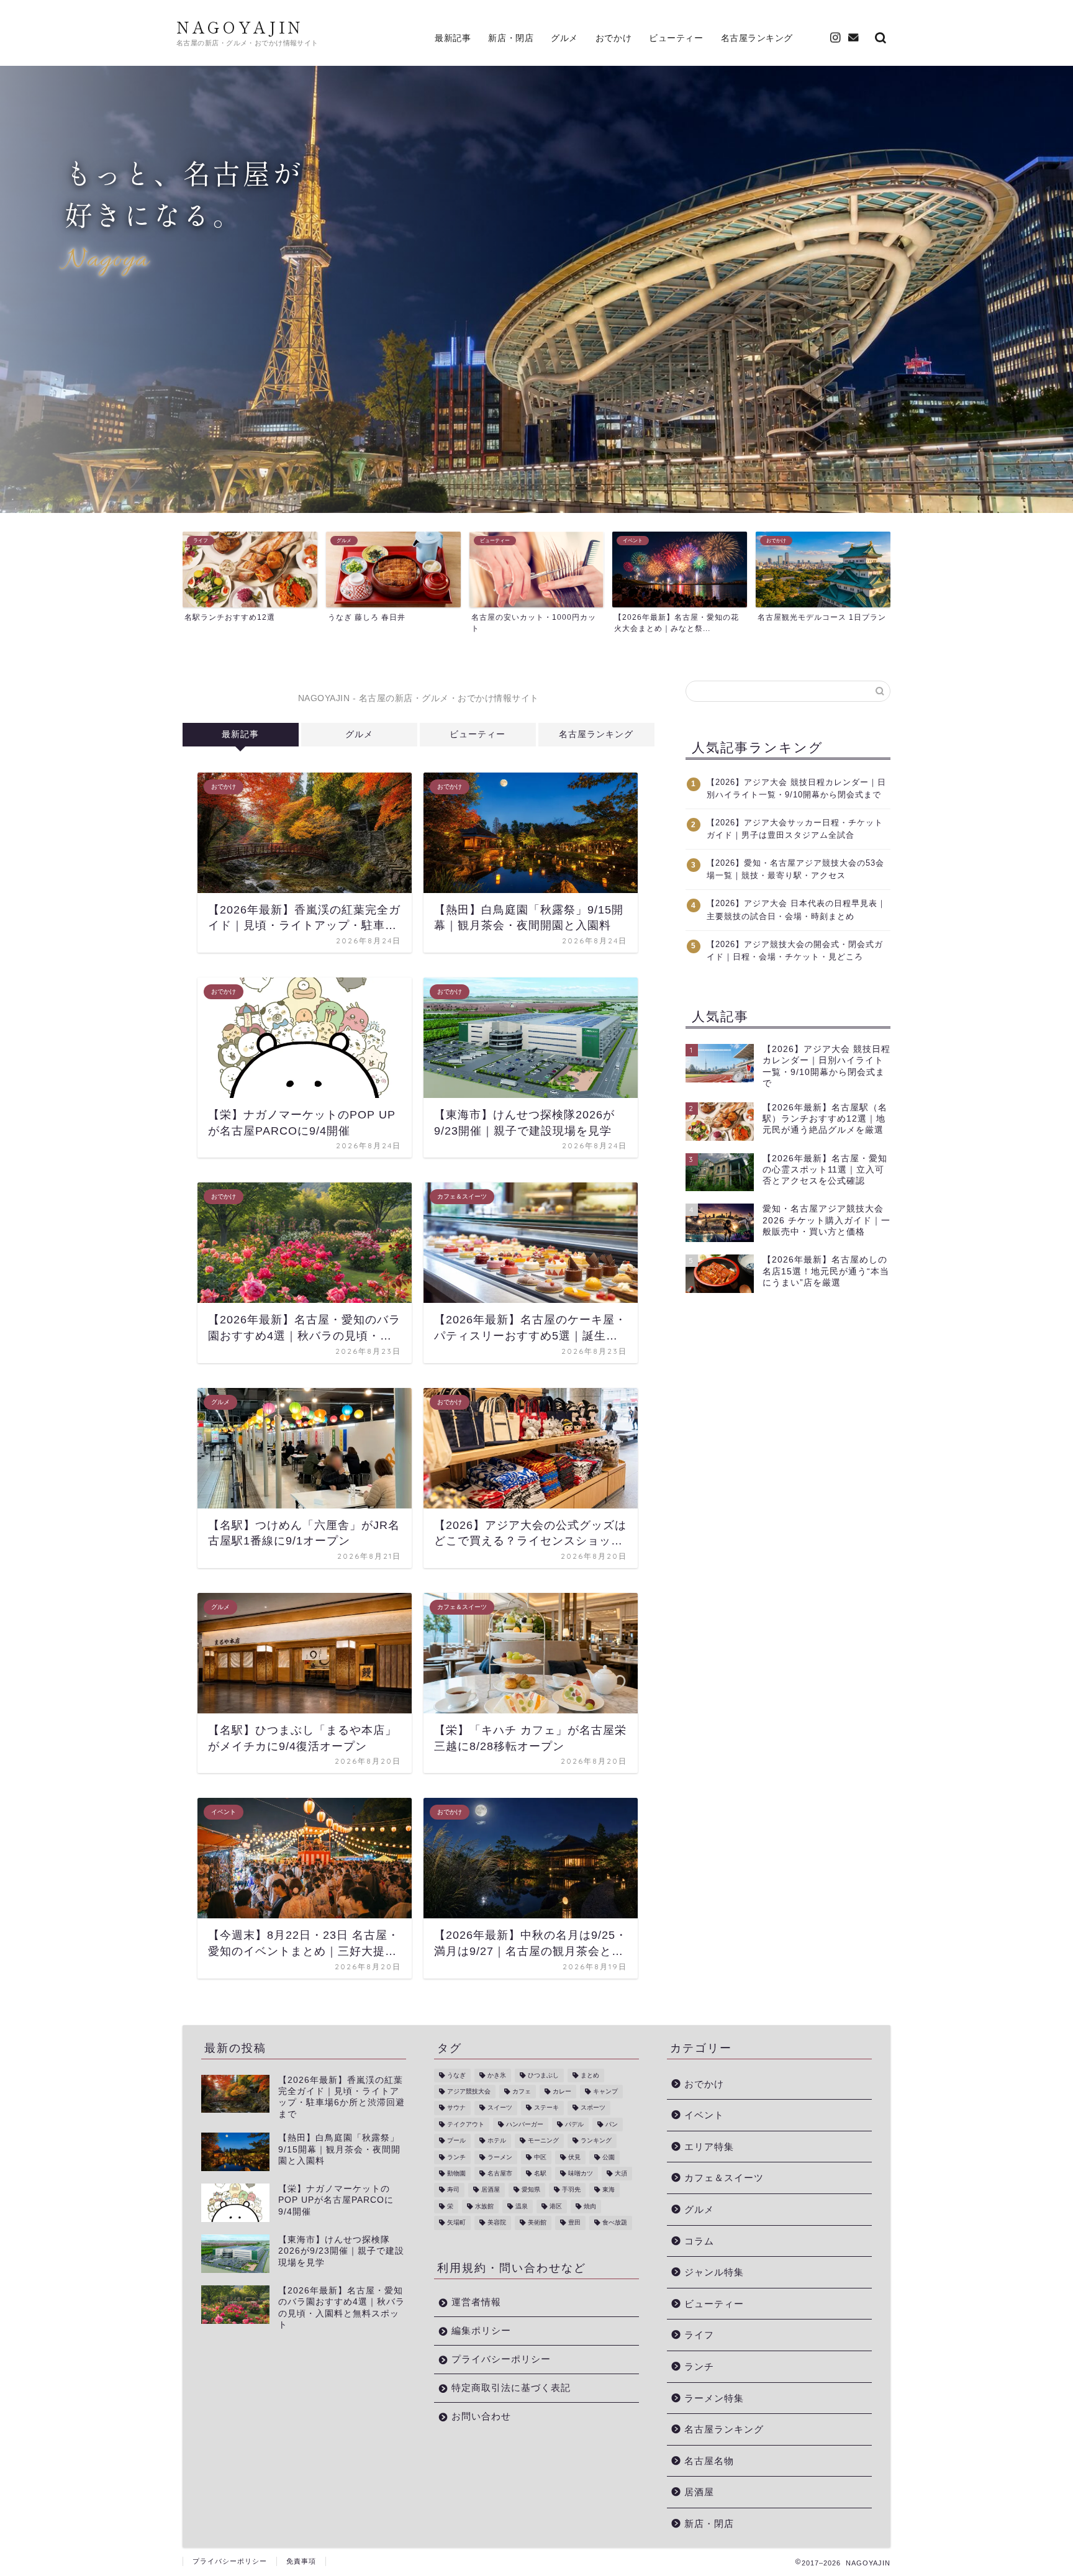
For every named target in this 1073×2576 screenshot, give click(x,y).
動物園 (456, 2173)
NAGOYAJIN (240, 27)
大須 (621, 2173)
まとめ (590, 2075)
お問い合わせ (481, 2416)
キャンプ (605, 2091)
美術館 (537, 2223)
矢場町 (456, 2223)
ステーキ (546, 2108)
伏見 (574, 2157)
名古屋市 (500, 2173)
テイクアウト (466, 2124)
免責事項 (301, 2561)
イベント (704, 2115)
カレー (562, 2091)
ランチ (456, 2157)
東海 (609, 2190)
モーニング (543, 2141)
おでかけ (613, 38)
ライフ (699, 2335)
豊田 (574, 2223)
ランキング (596, 2141)
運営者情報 (476, 2302)
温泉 (522, 2206)
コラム (699, 2241)
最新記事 (453, 38)
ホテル (497, 2141)
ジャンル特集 (714, 2272)
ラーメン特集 (714, 2398)
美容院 (497, 2223)
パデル (574, 2124)
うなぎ (456, 2075)
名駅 (540, 2173)
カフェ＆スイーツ (724, 2178)
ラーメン (500, 2157)
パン (612, 2124)
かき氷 (497, 2075)
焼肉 (590, 2206)
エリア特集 (709, 2147)
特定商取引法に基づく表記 (511, 2388)
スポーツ (593, 2108)
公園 (609, 2157)
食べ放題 (615, 2223)
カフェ (522, 2091)
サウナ (456, 2108)
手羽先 (571, 2190)
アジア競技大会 (469, 2091)
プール (456, 2141)
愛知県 (531, 2190)
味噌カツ (581, 2173)
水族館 (484, 2206)
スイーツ (500, 2108)
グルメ (564, 38)
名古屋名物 (709, 2461)
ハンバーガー (525, 2124)
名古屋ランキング (757, 38)
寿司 (453, 2190)
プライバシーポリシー (501, 2359)
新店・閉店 (511, 38)
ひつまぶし (543, 2075)
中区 (540, 2157)
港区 (556, 2206)
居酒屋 (491, 2190)
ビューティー (676, 38)
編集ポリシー (481, 2330)
